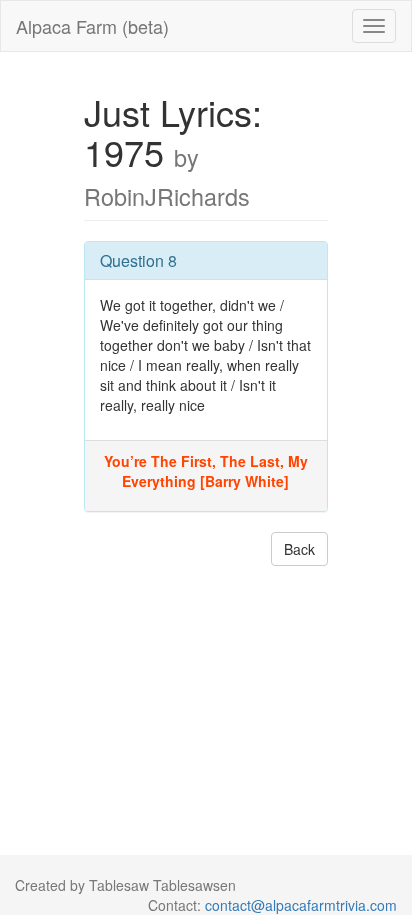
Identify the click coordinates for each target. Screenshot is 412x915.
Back (299, 549)
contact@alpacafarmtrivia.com (301, 905)
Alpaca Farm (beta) (92, 26)
